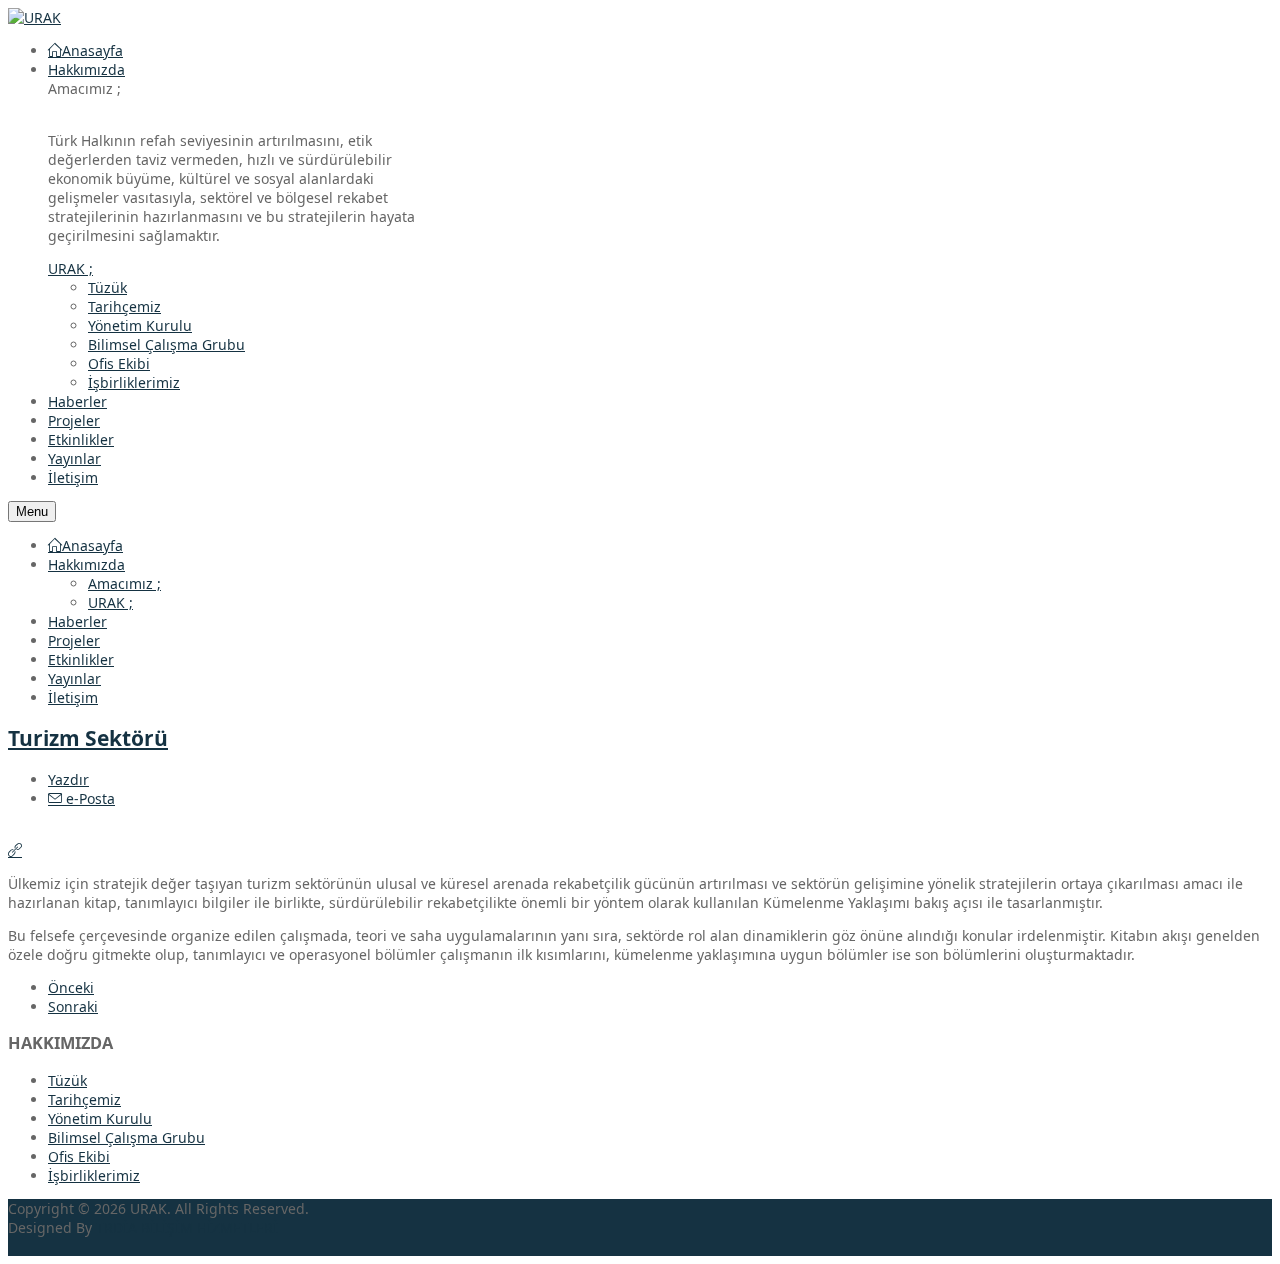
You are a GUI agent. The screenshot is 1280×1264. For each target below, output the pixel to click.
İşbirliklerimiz (134, 382)
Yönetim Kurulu (140, 325)
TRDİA (116, 1227)
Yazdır (68, 779)
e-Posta (88, 798)
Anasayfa (92, 545)
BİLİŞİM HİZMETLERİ (209, 1227)
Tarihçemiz (124, 306)
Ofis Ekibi (119, 363)
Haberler (77, 621)
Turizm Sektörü (88, 738)
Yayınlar (74, 678)
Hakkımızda (86, 564)
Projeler (74, 640)
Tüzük (107, 287)
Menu (32, 511)
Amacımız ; (124, 583)
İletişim (73, 697)
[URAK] (34, 17)
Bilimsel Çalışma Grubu (166, 344)
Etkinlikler (81, 659)
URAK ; (110, 602)
